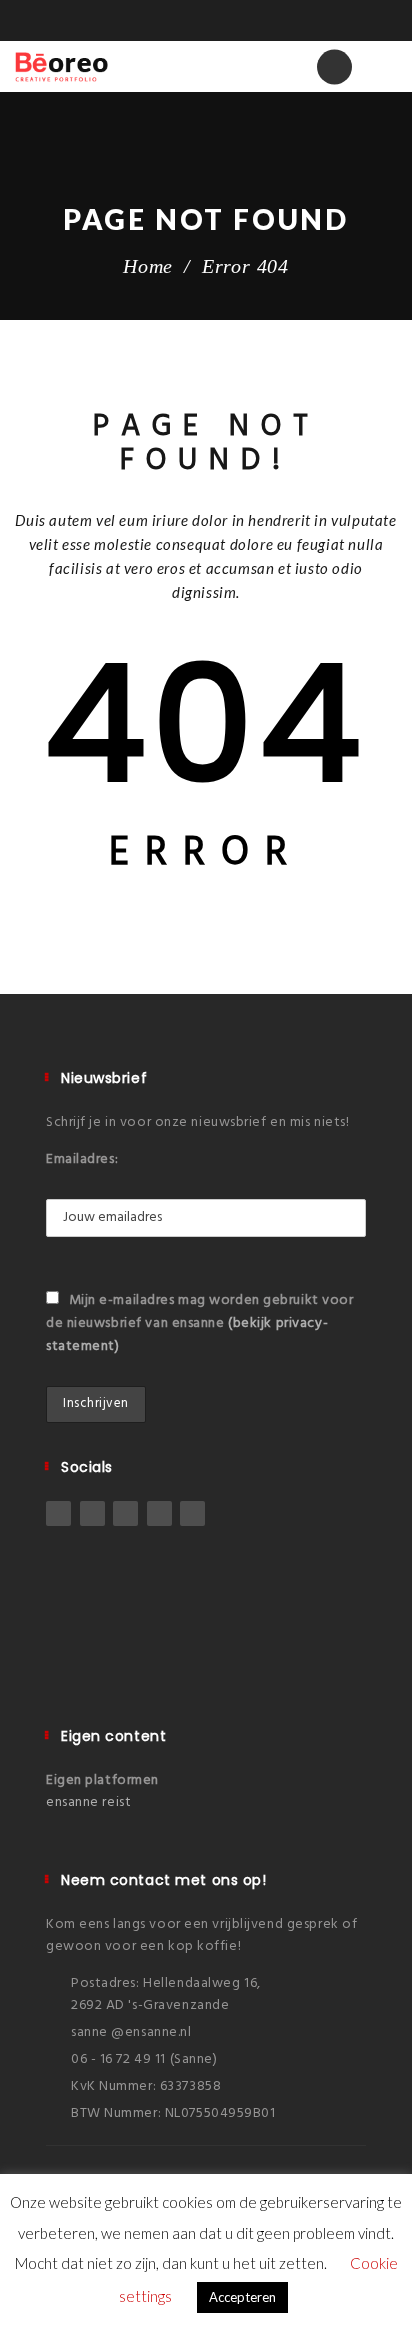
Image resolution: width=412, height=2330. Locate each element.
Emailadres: (82, 1159)
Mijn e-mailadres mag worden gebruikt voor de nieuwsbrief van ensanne (200, 1323)
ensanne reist (88, 1802)
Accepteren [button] (242, 2297)
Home (148, 266)
